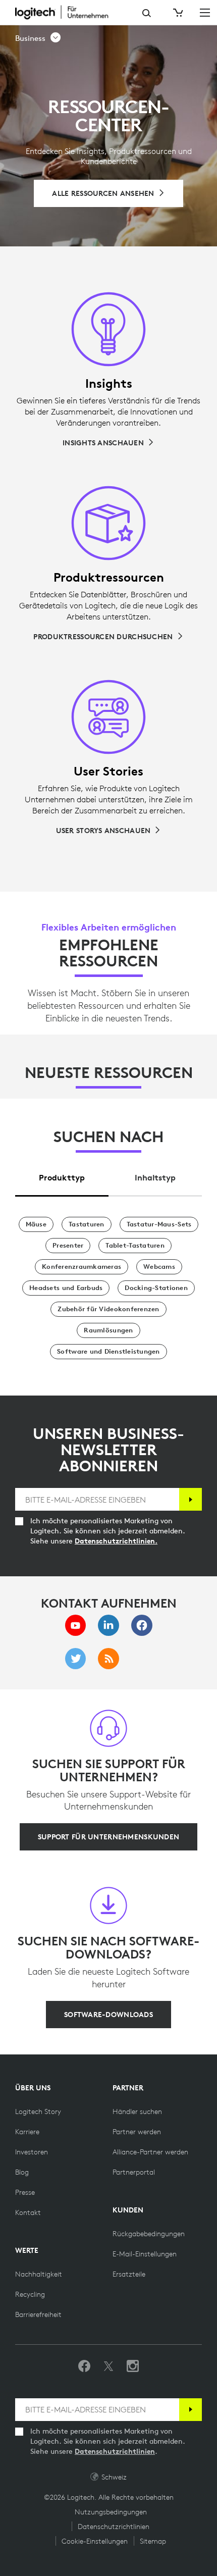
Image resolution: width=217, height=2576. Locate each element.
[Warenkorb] (177, 13)
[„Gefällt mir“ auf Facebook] (84, 2366)
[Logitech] (68, 12)
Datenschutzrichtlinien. (116, 1541)
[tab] (62, 1175)
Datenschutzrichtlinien (115, 2451)
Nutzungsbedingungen (111, 2512)
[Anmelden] (191, 1499)
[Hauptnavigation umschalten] (205, 12)
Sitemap (153, 2541)
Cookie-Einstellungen (95, 2541)
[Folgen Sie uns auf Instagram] (133, 2366)
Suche (147, 13)
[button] (38, 38)
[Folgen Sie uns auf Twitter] (108, 2366)
